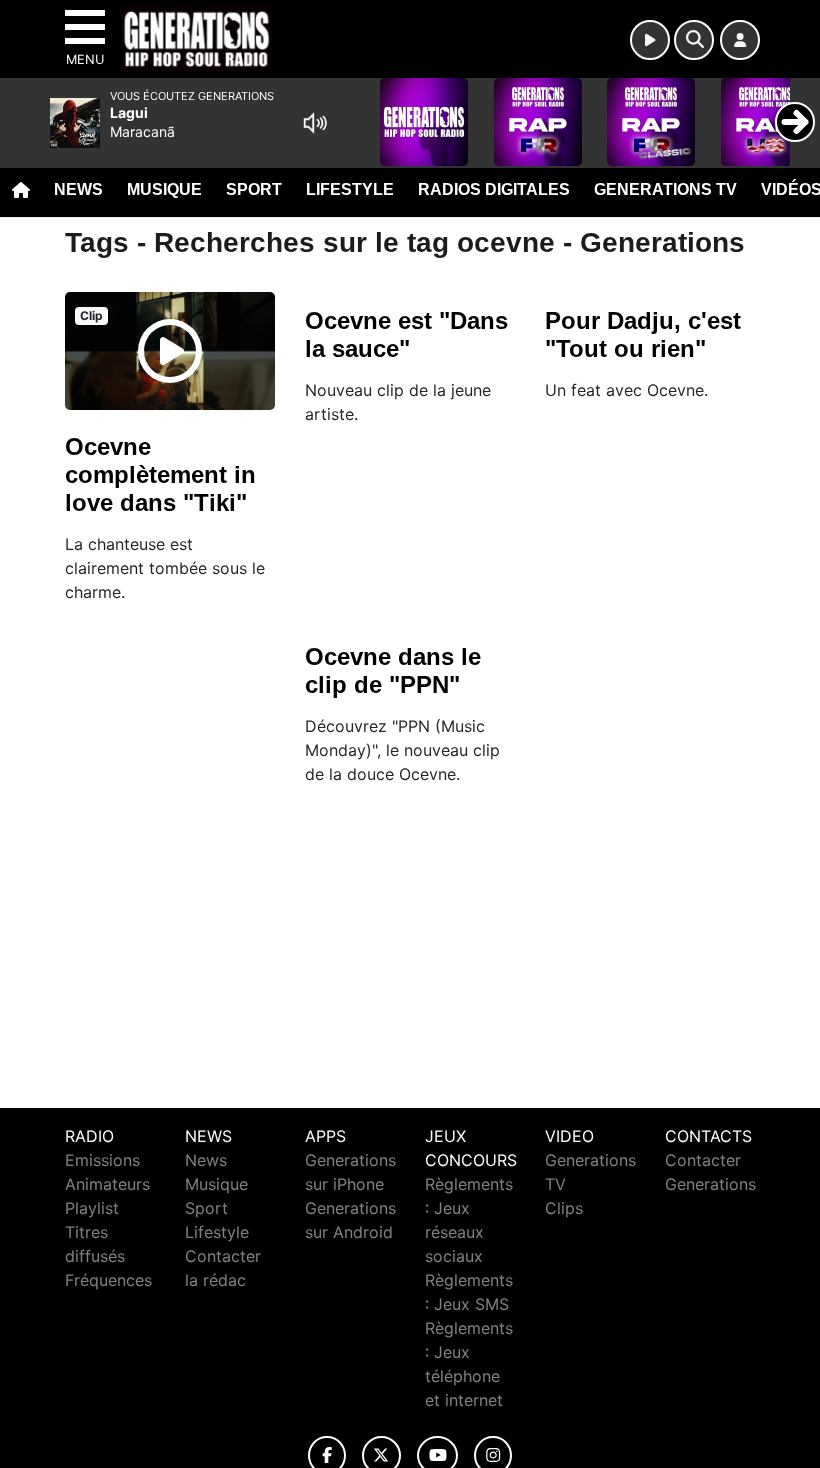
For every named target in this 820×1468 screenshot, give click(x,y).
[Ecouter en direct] (650, 40)
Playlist (92, 1208)
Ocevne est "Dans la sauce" (406, 334)
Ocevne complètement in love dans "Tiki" (160, 474)
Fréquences (108, 1280)
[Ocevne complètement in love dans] (170, 351)
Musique (164, 189)
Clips (564, 1208)
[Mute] (315, 123)
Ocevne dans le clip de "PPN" (393, 670)
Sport (254, 189)
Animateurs (107, 1184)
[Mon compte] (740, 40)
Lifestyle (350, 189)
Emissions (102, 1160)
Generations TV (665, 189)
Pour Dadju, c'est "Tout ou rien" (643, 334)
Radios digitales (494, 189)
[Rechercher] (694, 40)
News (78, 189)
